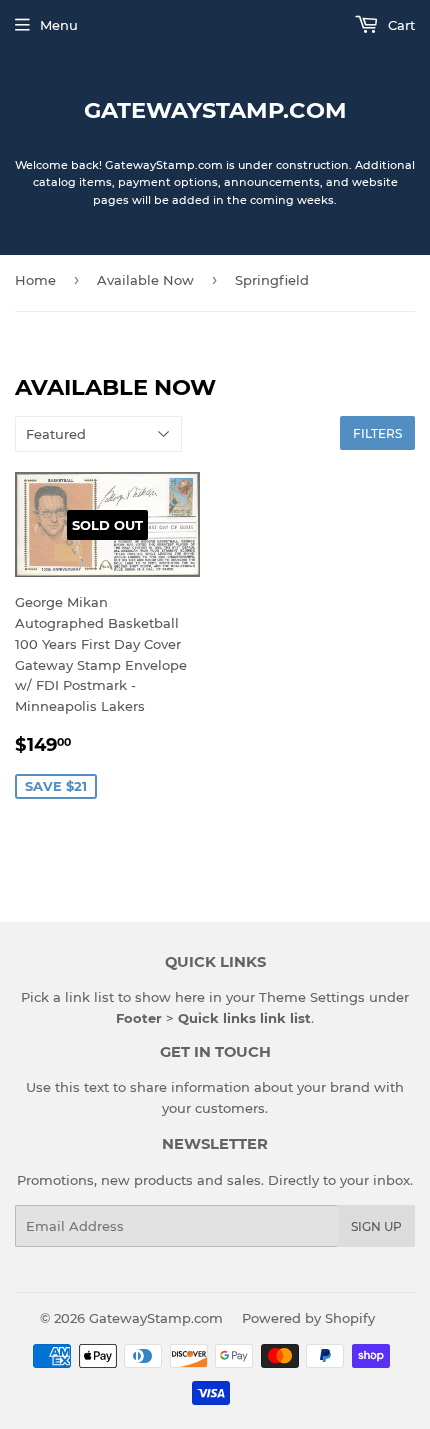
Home (35, 280)
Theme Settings (312, 997)
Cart (399, 25)
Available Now (145, 280)
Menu (59, 25)
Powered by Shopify (308, 1318)
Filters (377, 433)
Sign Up (376, 1226)
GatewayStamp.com (215, 110)
